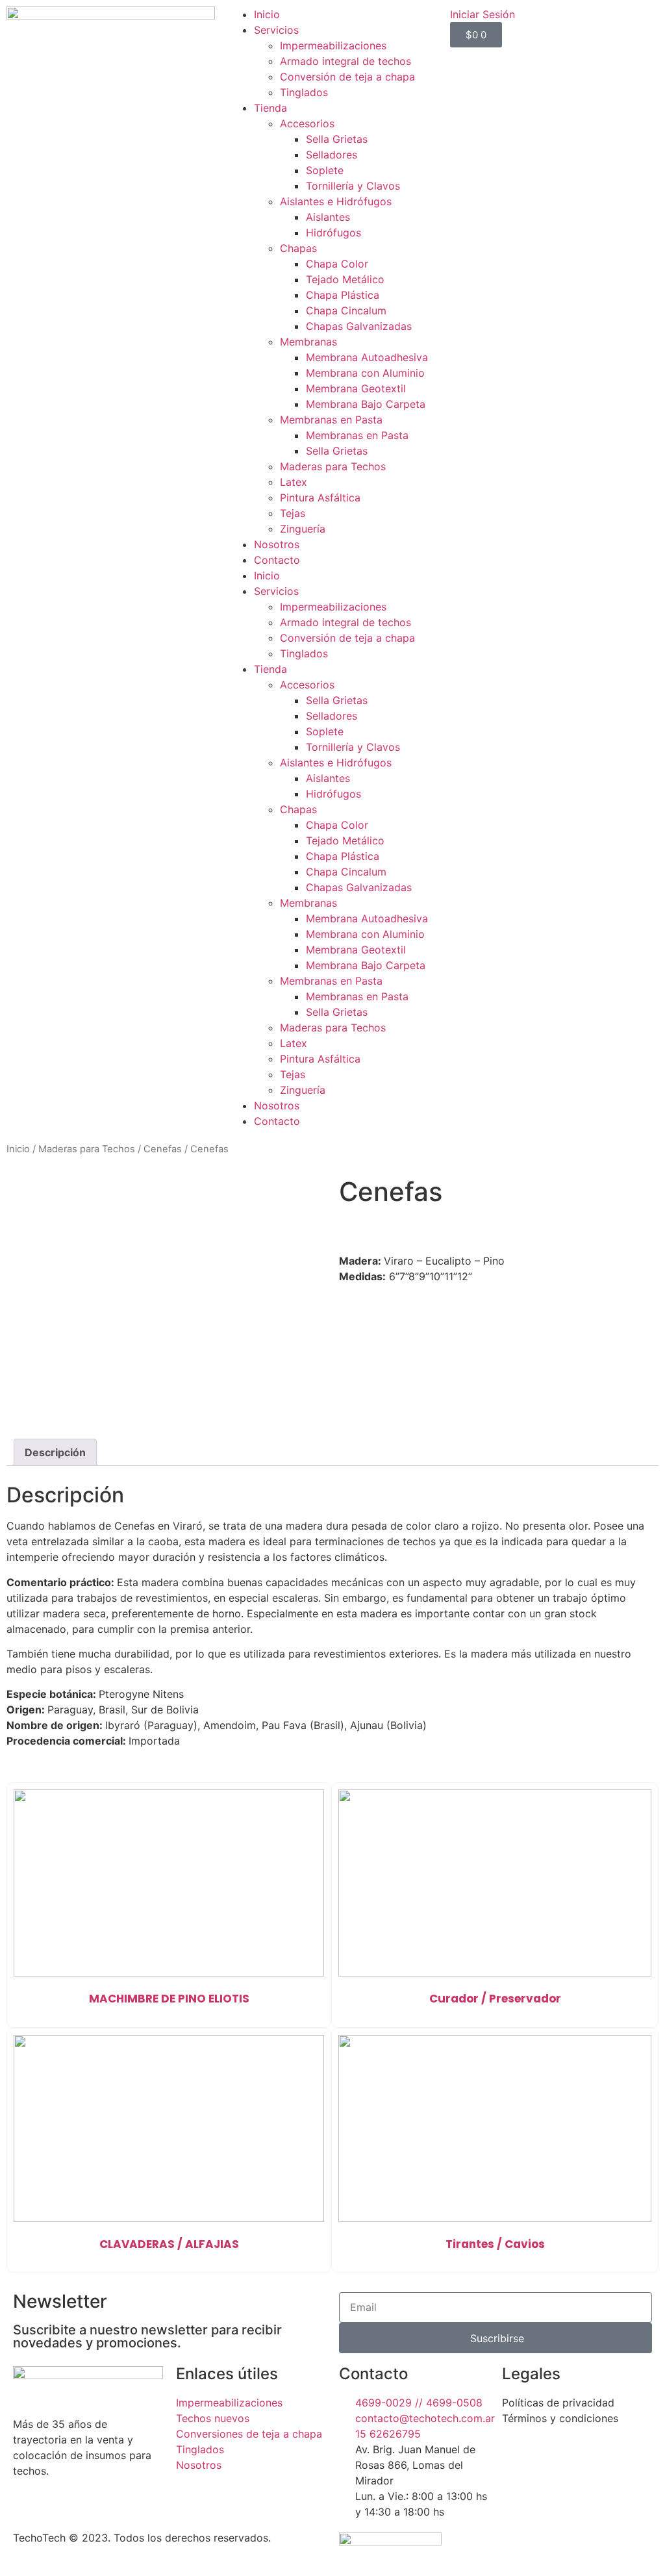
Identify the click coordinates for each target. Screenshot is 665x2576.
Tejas (293, 513)
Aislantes (328, 217)
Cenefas (163, 1149)
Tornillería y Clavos (353, 186)
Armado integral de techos (345, 61)
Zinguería (303, 529)
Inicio (267, 14)
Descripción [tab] (55, 1452)
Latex (294, 482)
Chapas (298, 248)
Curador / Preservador (495, 1999)
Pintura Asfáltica (320, 498)
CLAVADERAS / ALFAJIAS (169, 2244)
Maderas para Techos (333, 466)
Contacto (277, 560)
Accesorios (307, 123)
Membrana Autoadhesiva (367, 357)
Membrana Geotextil (356, 388)
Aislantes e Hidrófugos (336, 201)
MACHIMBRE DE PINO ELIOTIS (169, 1999)
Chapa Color (337, 264)
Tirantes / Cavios (495, 2244)
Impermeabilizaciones (333, 45)
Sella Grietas (337, 139)
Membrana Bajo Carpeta (366, 404)
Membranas (308, 342)
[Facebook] (518, 2455)
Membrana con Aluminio (365, 373)
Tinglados (304, 92)
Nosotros (277, 544)
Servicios (276, 30)
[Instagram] (554, 2455)
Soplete (325, 170)
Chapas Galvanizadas (359, 326)
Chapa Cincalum (346, 310)
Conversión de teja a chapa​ (347, 77)
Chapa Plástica (343, 295)
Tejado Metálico (345, 279)
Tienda (270, 108)
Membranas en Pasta (331, 420)
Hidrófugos (333, 233)
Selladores (332, 155)
